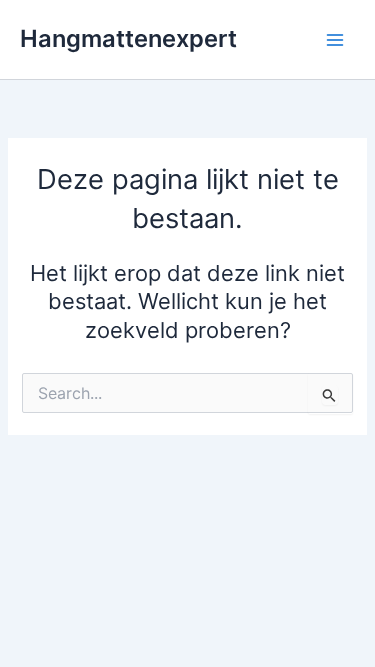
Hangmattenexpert (128, 38)
